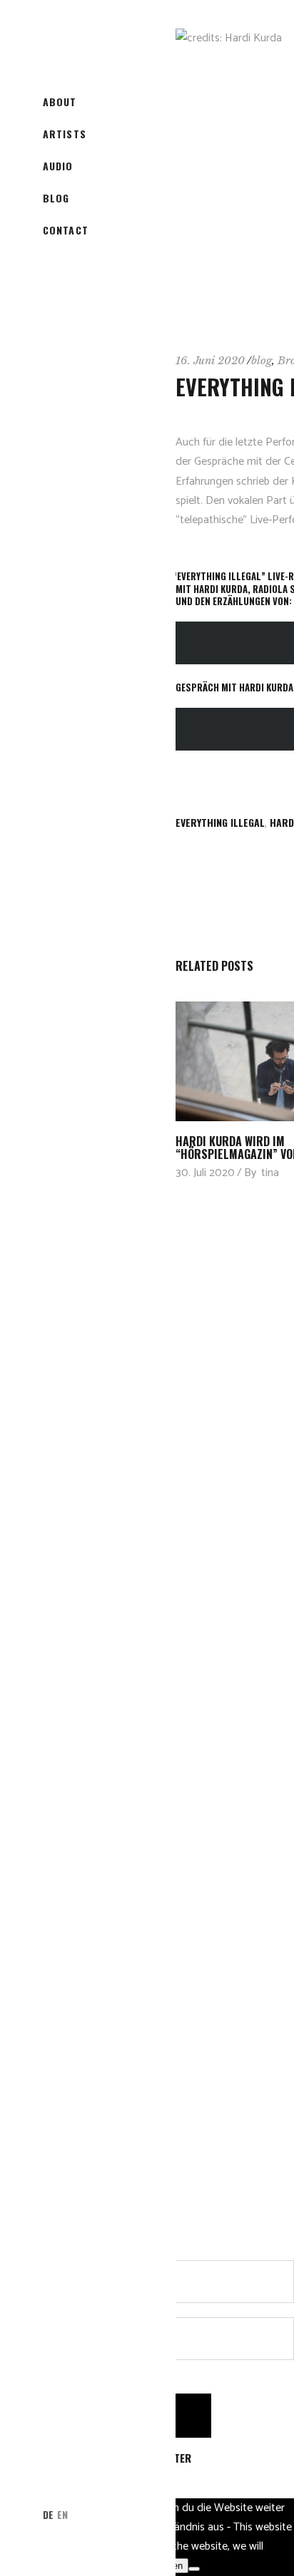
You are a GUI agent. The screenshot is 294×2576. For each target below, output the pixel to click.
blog (262, 360)
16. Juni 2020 (210, 360)
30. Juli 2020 (205, 1173)
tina (270, 1173)
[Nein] (194, 2569)
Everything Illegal (220, 822)
